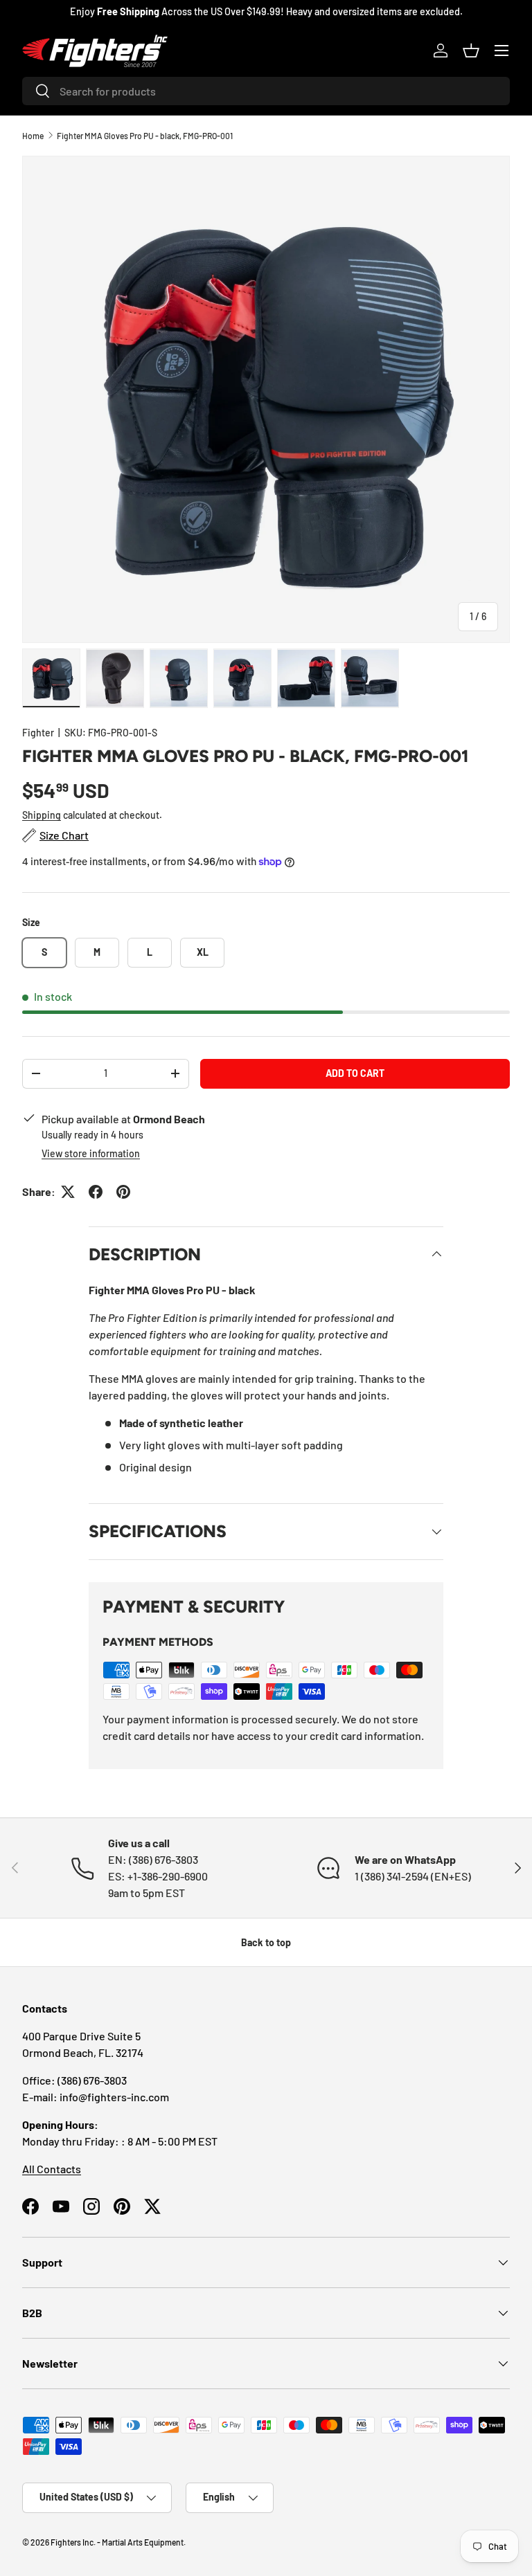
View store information (91, 1153)
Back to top (266, 1942)
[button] (471, 51)
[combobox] (266, 91)
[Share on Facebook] (96, 1192)
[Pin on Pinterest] (123, 1192)
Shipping (42, 815)
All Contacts (52, 2169)
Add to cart (355, 1073)
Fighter (38, 733)
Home (33, 136)
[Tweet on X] (68, 1192)
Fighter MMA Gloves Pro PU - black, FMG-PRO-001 (145, 136)
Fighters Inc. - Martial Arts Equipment (117, 2542)
